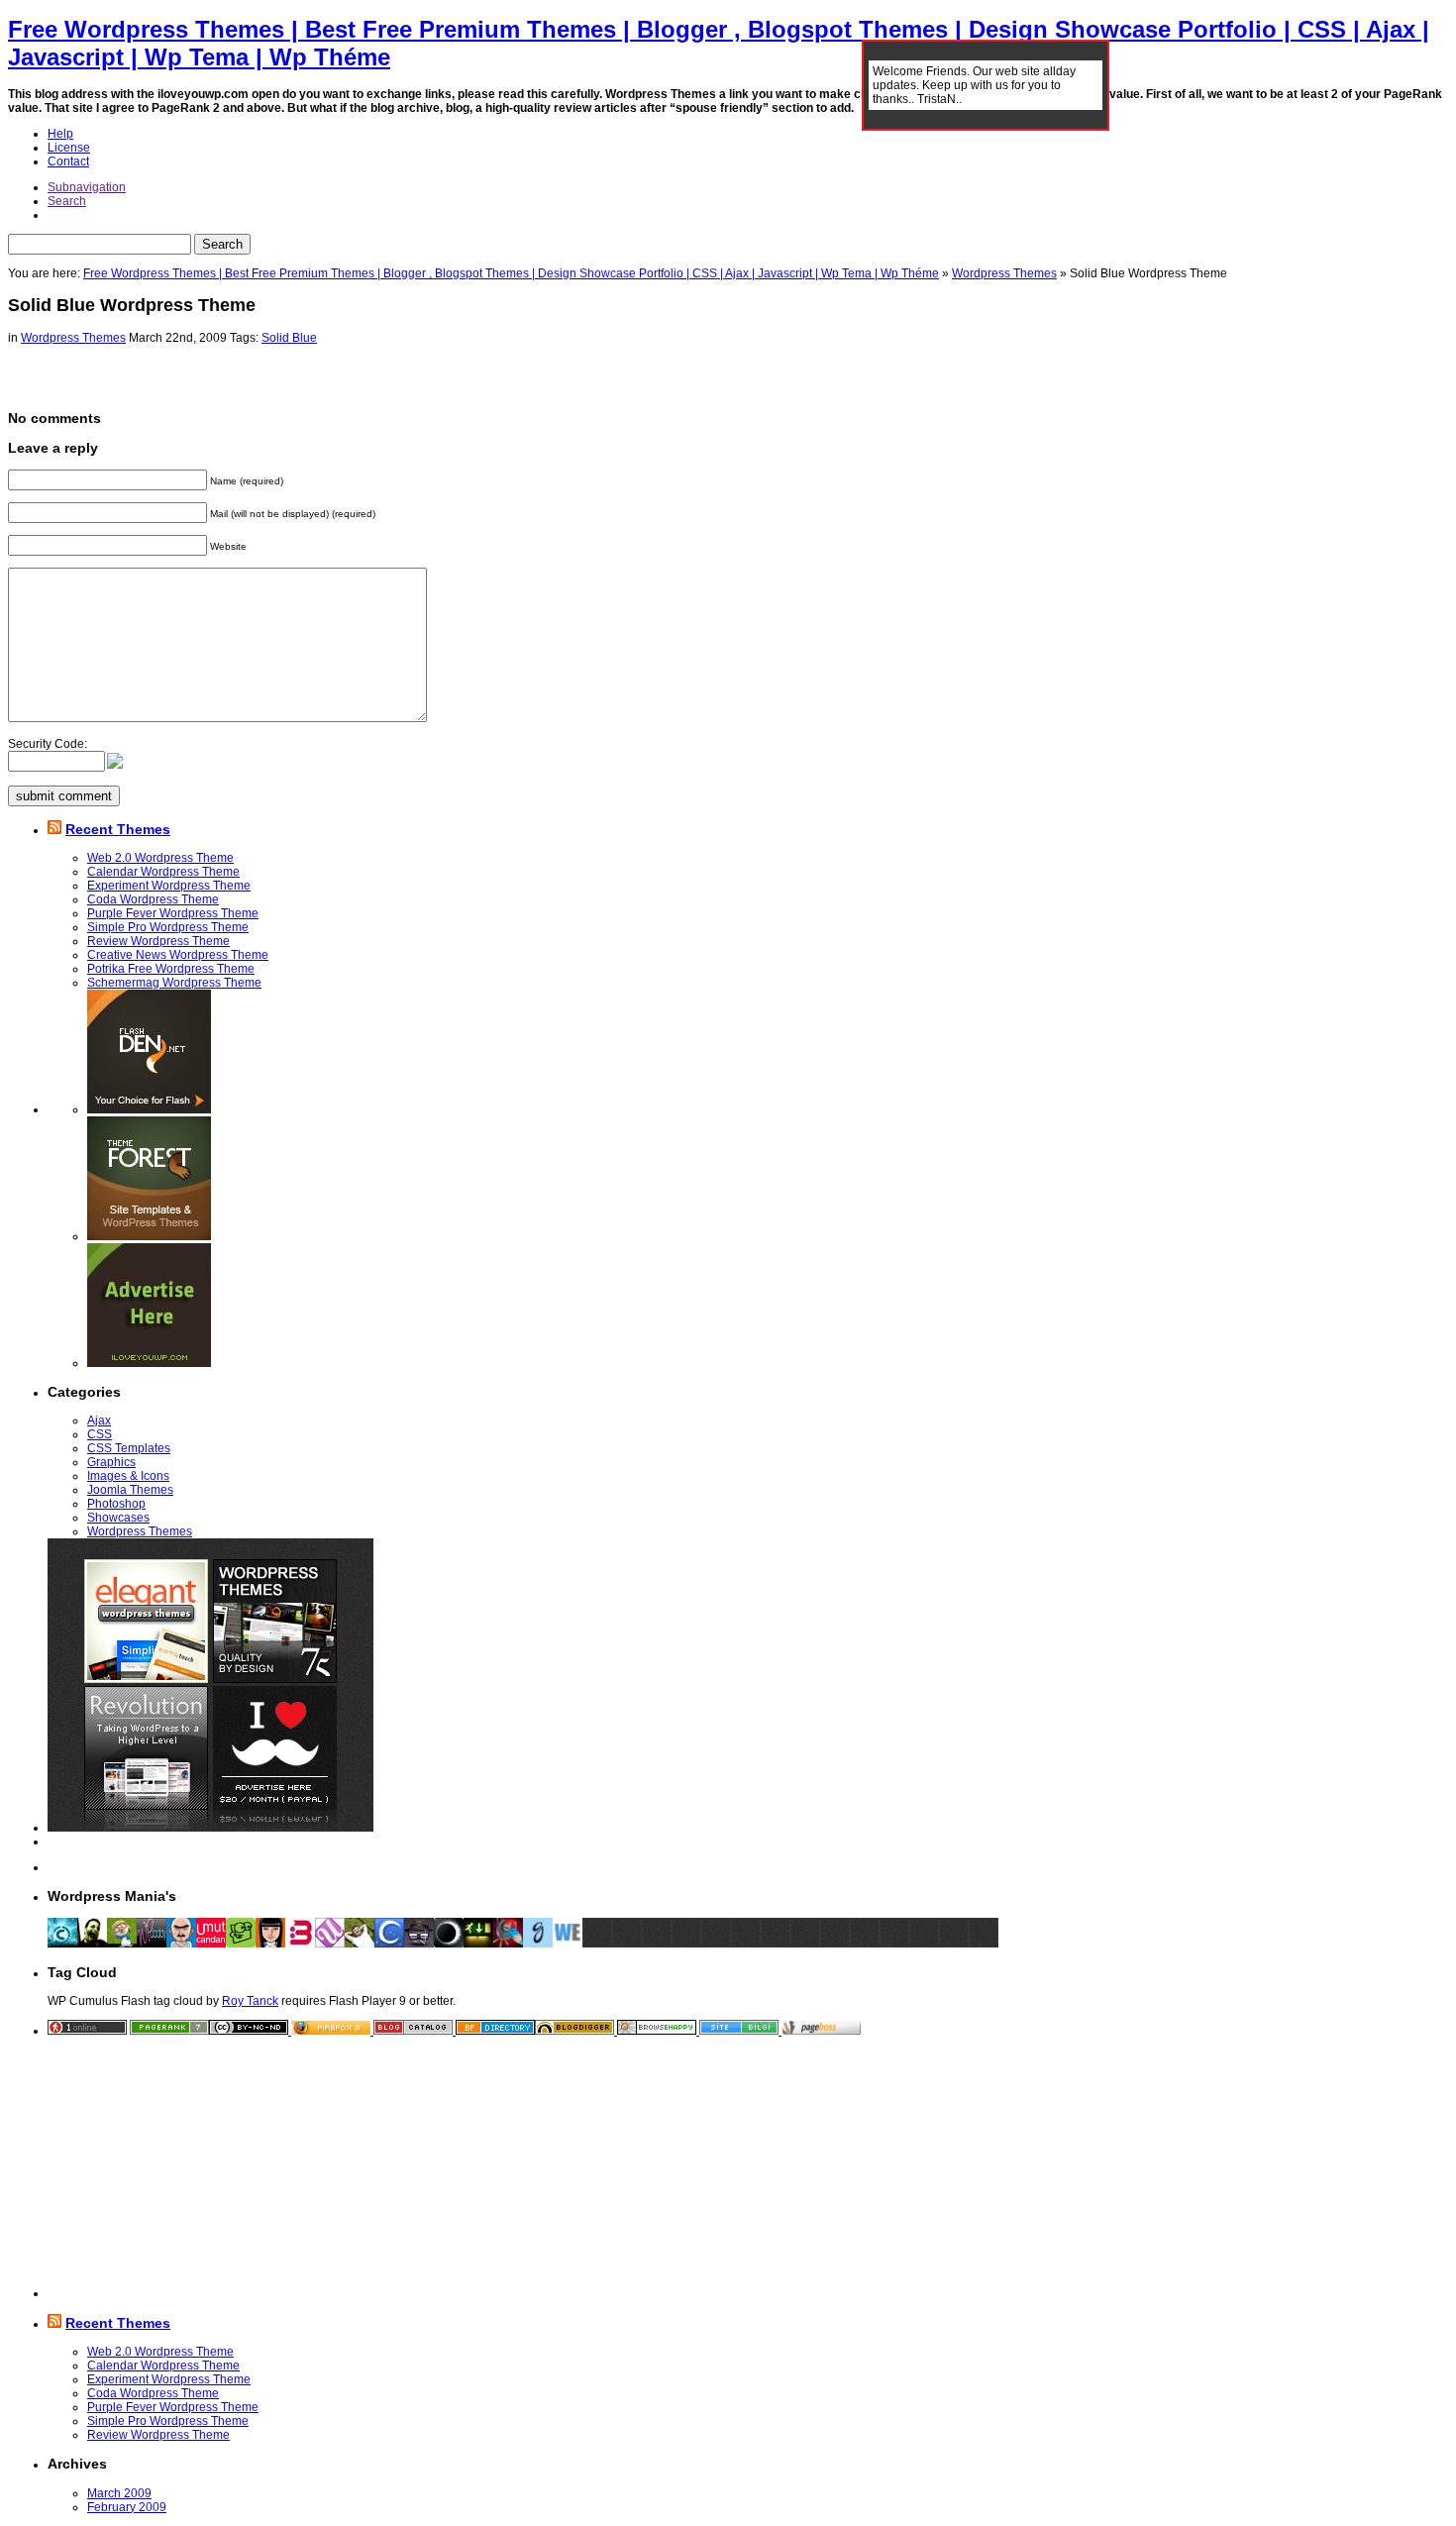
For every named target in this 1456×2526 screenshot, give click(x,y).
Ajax (99, 1421)
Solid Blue (289, 338)
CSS (100, 1434)
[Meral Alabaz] (270, 1944)
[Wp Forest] (122, 1944)
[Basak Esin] (300, 1944)
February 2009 (127, 2507)
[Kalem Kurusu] (478, 1944)
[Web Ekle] (568, 1944)
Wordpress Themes (1004, 273)
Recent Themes (118, 829)
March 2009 (119, 2493)
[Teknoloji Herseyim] (92, 1944)
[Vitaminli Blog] (419, 1944)
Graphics (111, 1462)
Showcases (118, 1518)
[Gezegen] (449, 1944)
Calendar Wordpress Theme (163, 872)
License (69, 148)
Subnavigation (87, 187)
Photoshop (116, 1504)
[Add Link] (597, 1944)
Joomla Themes (130, 1490)
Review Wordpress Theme (158, 941)
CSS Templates (129, 1448)
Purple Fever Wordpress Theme (173, 913)
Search (67, 201)
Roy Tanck (250, 2001)
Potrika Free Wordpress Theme (171, 969)
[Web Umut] (330, 1944)
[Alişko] (508, 1944)
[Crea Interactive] (62, 1944)
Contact (68, 161)
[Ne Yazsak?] (241, 1944)
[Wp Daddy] (152, 1944)
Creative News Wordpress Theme (178, 955)
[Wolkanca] (360, 1944)
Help (60, 134)
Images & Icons (128, 1476)
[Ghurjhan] (538, 1944)
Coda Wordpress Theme (153, 899)
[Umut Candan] (211, 1944)
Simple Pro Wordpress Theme (168, 927)
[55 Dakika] (389, 1944)
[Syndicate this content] (54, 829)
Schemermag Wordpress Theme (174, 983)
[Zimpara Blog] (181, 1944)
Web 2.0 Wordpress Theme (160, 858)
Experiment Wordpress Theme (169, 886)
